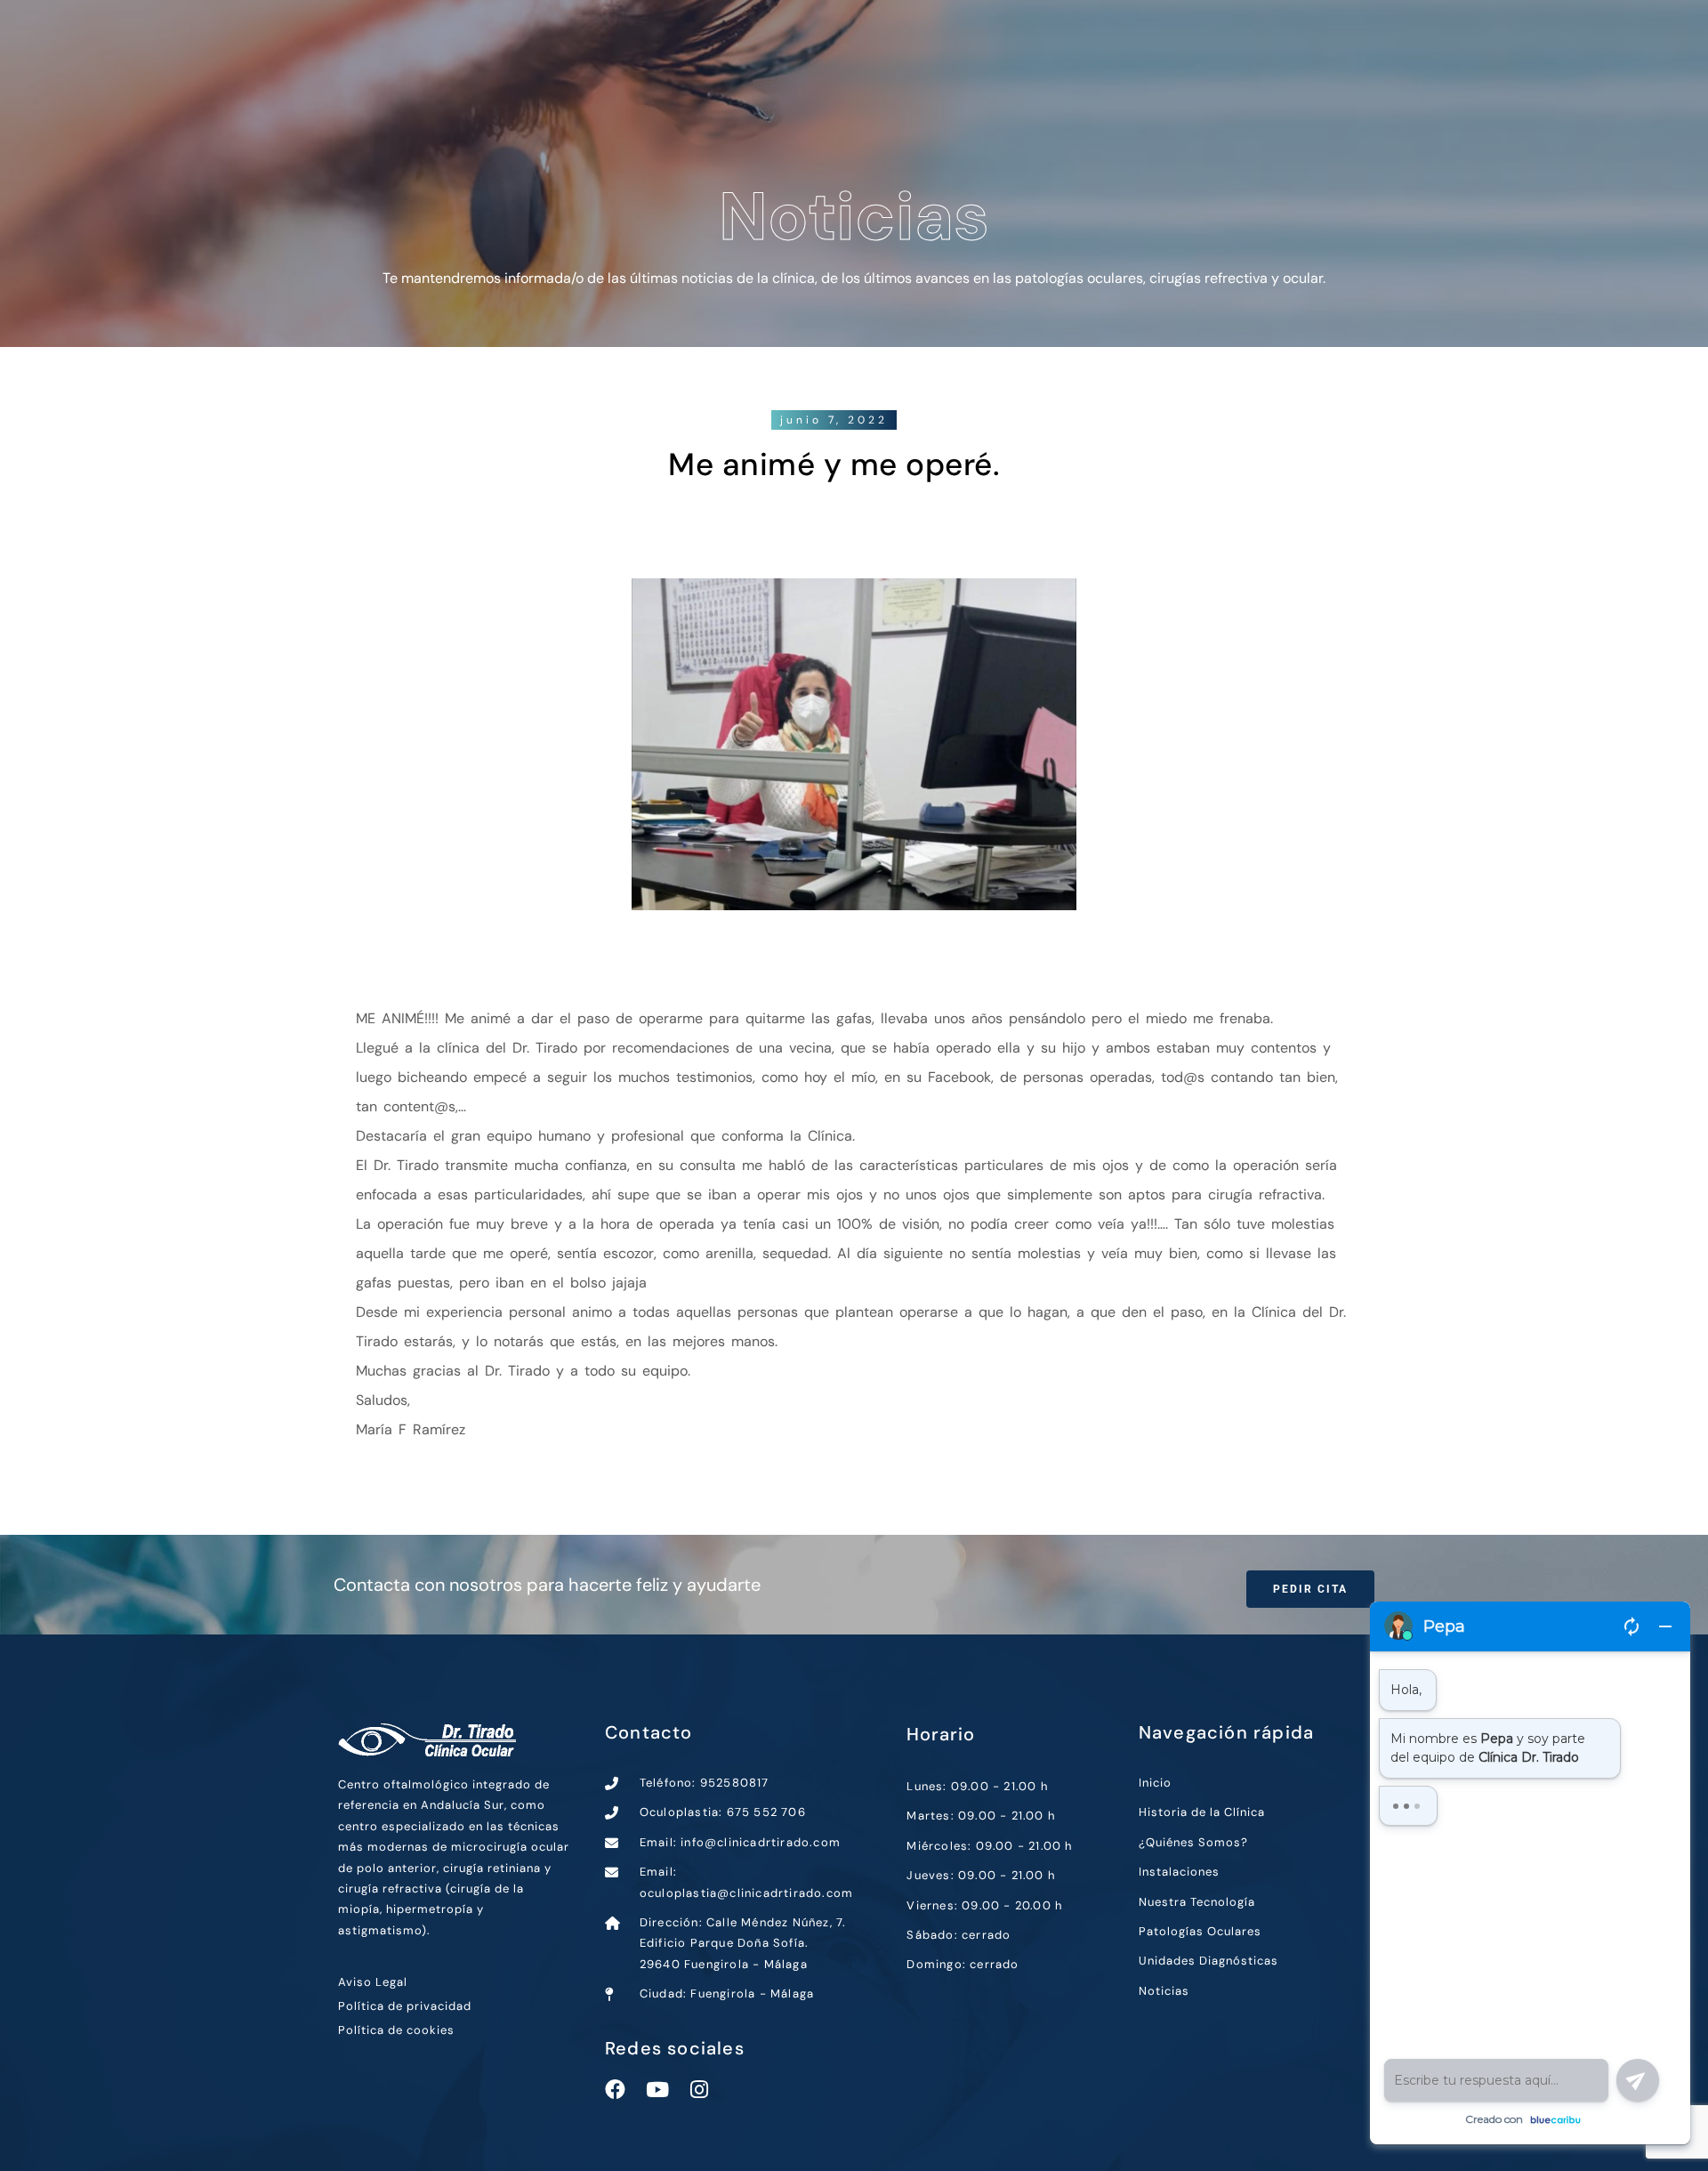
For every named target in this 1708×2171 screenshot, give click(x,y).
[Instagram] (699, 2090)
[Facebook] (615, 2090)
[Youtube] (657, 2090)
